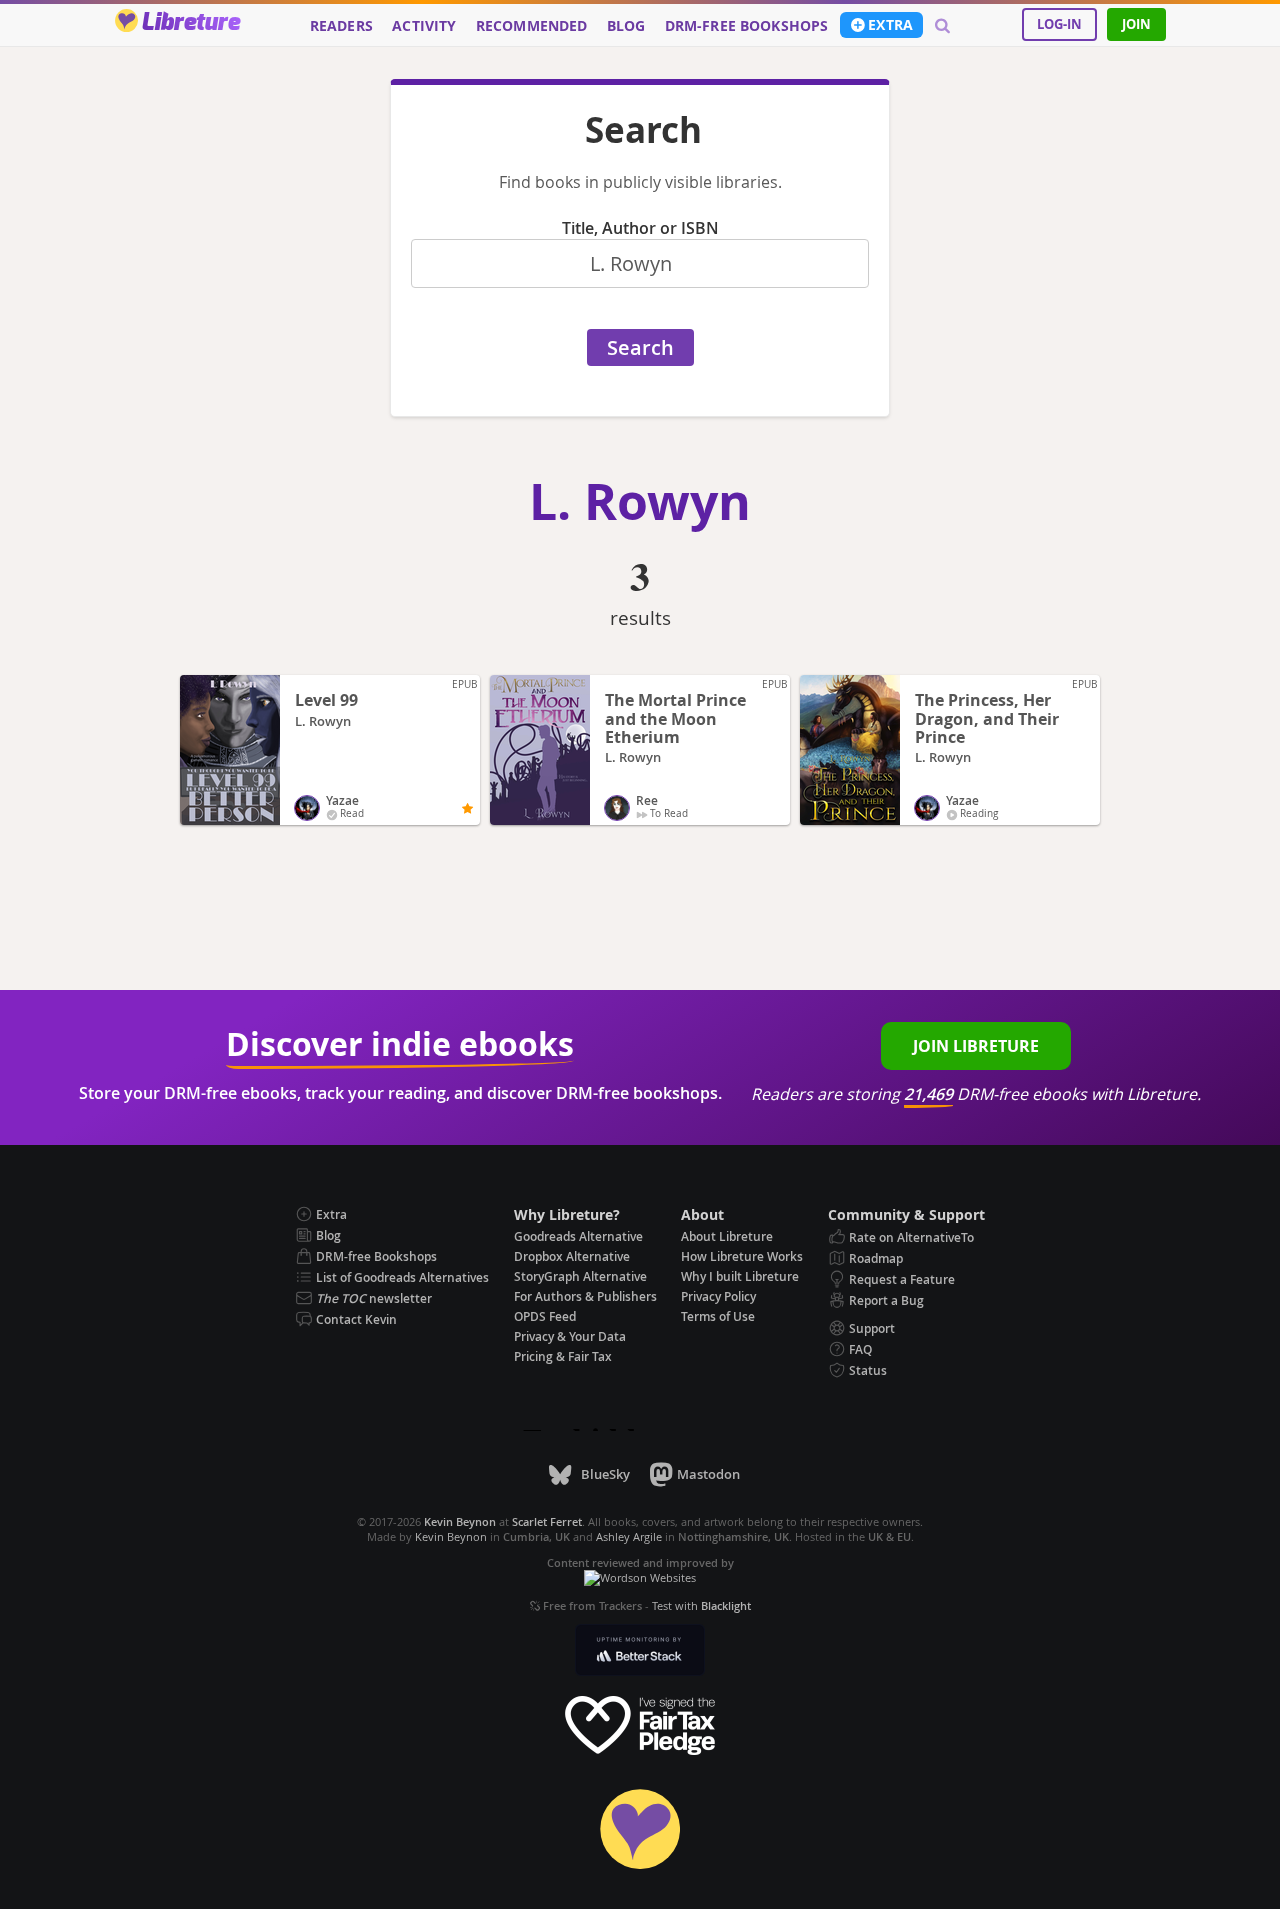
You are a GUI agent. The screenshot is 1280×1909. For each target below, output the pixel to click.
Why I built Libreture (740, 1276)
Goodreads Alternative (578, 1236)
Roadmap (876, 1258)
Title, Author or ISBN (640, 228)
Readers (341, 26)
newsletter (374, 1298)
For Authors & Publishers (585, 1296)
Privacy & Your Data (570, 1336)
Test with (701, 1605)
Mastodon (708, 1474)
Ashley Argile (629, 1536)
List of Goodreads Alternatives (402, 1277)
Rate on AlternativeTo (911, 1237)
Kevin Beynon (451, 1536)
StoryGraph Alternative (580, 1276)
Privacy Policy (718, 1296)
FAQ (860, 1349)
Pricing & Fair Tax (563, 1356)
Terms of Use (718, 1316)
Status (868, 1370)
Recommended (532, 26)
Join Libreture (976, 1046)
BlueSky (605, 1474)
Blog (626, 26)
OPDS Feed (545, 1316)
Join (1136, 24)
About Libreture (727, 1236)
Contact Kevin (356, 1319)
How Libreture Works (742, 1256)
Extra (890, 25)
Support (872, 1328)
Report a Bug (886, 1300)
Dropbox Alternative (572, 1256)
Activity (424, 26)
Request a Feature (902, 1279)
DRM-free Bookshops (747, 26)
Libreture (190, 23)
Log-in (1059, 24)
